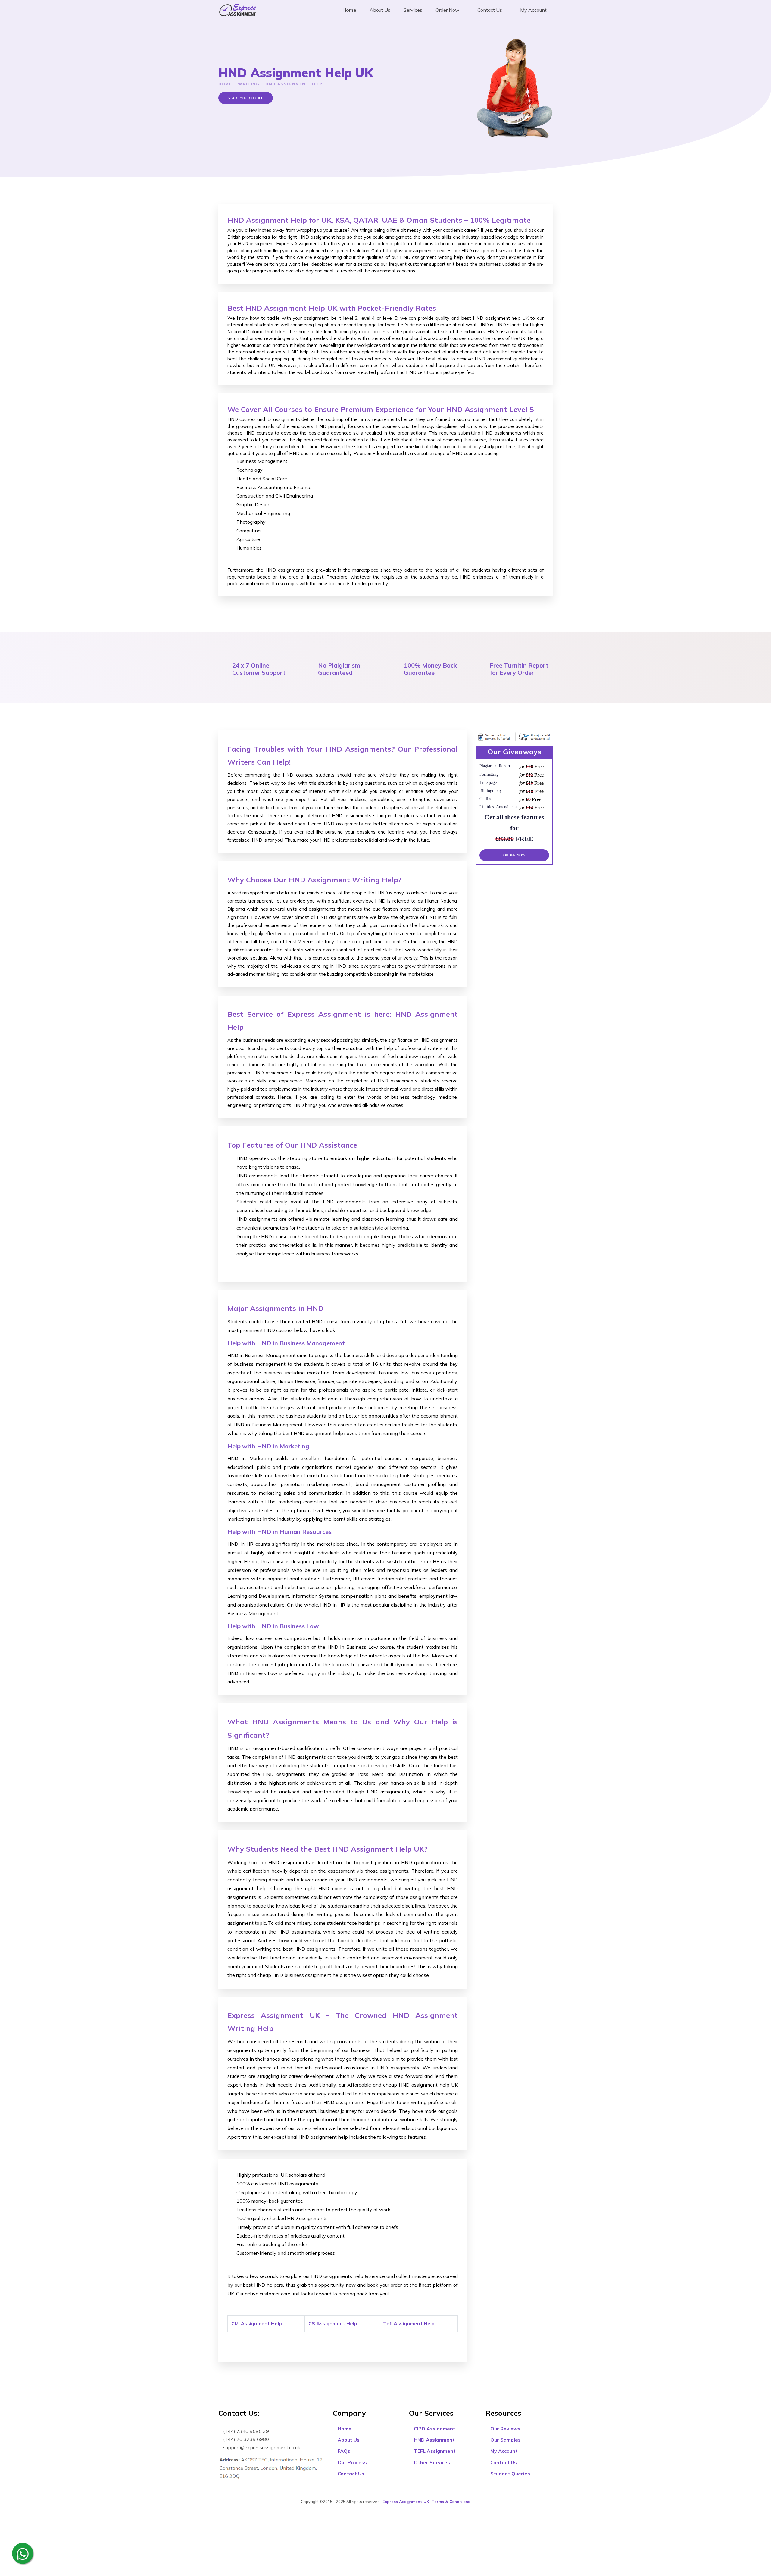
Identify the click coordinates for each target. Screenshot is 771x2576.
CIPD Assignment (434, 2429)
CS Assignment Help (333, 2323)
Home (349, 10)
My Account (533, 10)
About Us (380, 10)
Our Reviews (505, 2429)
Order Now (447, 10)
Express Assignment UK (406, 2502)
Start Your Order (246, 98)
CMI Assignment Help (257, 2323)
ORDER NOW (514, 855)
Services (413, 10)
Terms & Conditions (451, 2502)
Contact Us (489, 10)
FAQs (343, 2451)
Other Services (431, 2462)
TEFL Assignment (434, 2451)
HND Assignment (434, 2440)
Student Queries (510, 2474)
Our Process (352, 2462)
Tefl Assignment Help (409, 2323)
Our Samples (505, 2440)
